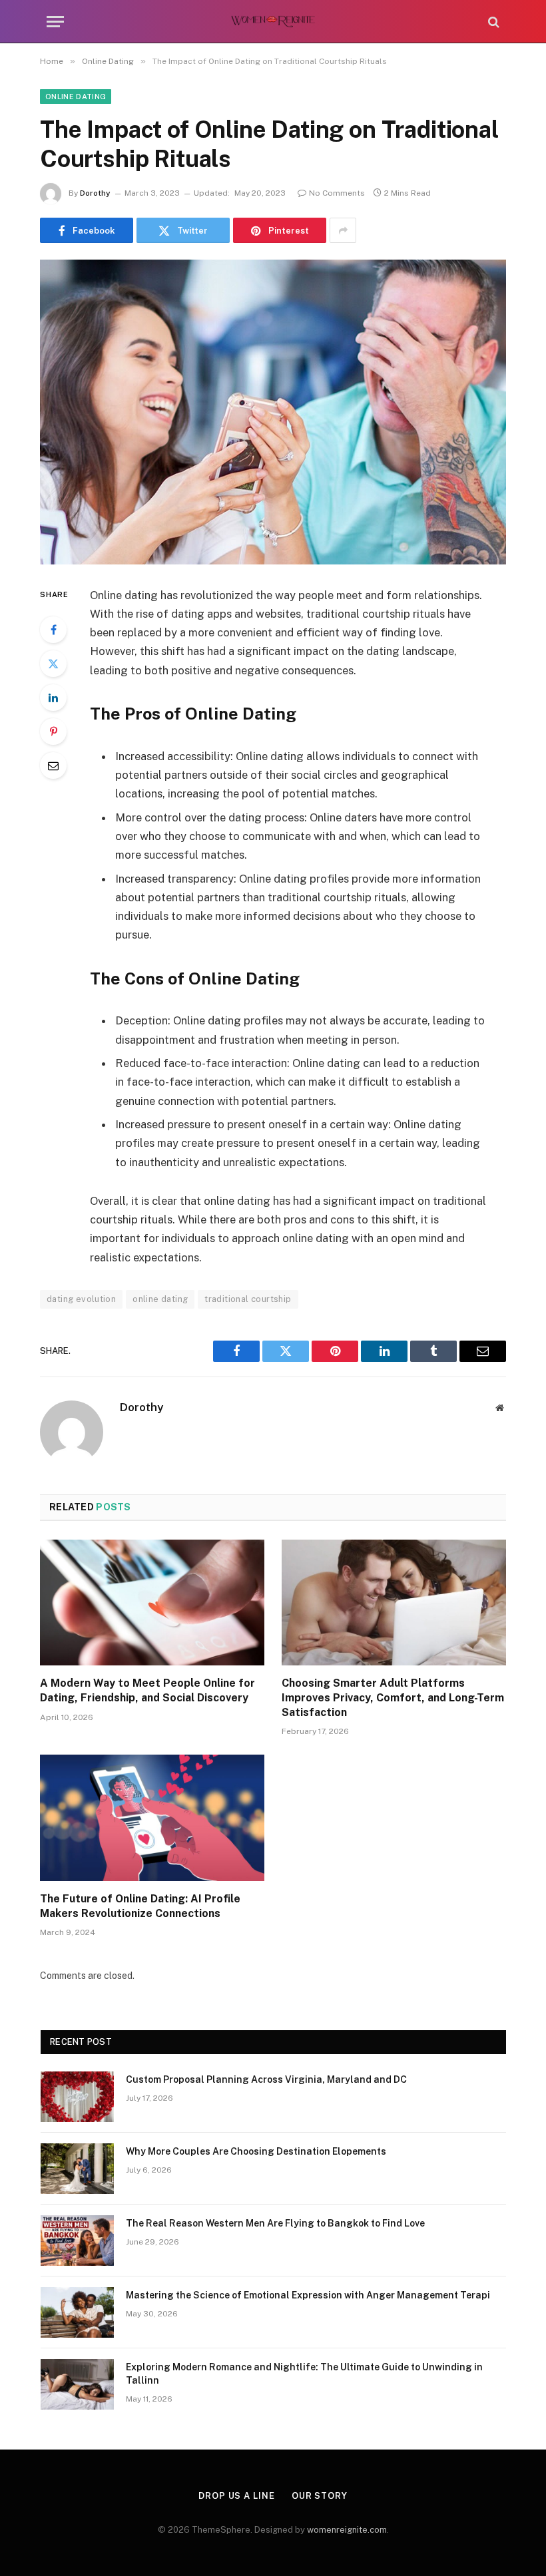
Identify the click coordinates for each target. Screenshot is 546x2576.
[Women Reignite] (273, 22)
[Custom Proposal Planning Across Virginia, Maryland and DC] (77, 2097)
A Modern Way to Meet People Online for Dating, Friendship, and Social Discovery (147, 1690)
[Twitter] (53, 664)
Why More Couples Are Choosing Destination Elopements (256, 2151)
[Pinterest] (53, 732)
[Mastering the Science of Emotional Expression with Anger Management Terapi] (77, 2312)
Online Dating (76, 97)
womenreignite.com (347, 2530)
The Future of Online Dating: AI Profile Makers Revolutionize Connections (140, 1906)
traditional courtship (248, 1299)
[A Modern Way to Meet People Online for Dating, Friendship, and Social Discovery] (152, 1603)
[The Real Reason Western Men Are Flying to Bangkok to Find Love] (77, 2241)
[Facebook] (53, 630)
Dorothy (95, 193)
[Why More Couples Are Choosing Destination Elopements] (77, 2169)
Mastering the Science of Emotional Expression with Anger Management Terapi (308, 2295)
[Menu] (55, 22)
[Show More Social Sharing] (343, 230)
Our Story (320, 2496)
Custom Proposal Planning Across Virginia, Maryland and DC (266, 2079)
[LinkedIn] (53, 698)
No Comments (337, 193)
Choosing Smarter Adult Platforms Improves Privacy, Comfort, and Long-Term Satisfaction (393, 1698)
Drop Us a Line (237, 2496)
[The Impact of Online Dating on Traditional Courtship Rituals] (273, 412)
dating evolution (81, 1299)
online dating (160, 1299)
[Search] (492, 22)
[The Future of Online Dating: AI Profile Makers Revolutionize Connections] (152, 1818)
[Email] (53, 765)
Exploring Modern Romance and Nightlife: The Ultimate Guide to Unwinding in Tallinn (304, 2374)
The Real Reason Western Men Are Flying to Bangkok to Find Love (275, 2223)
